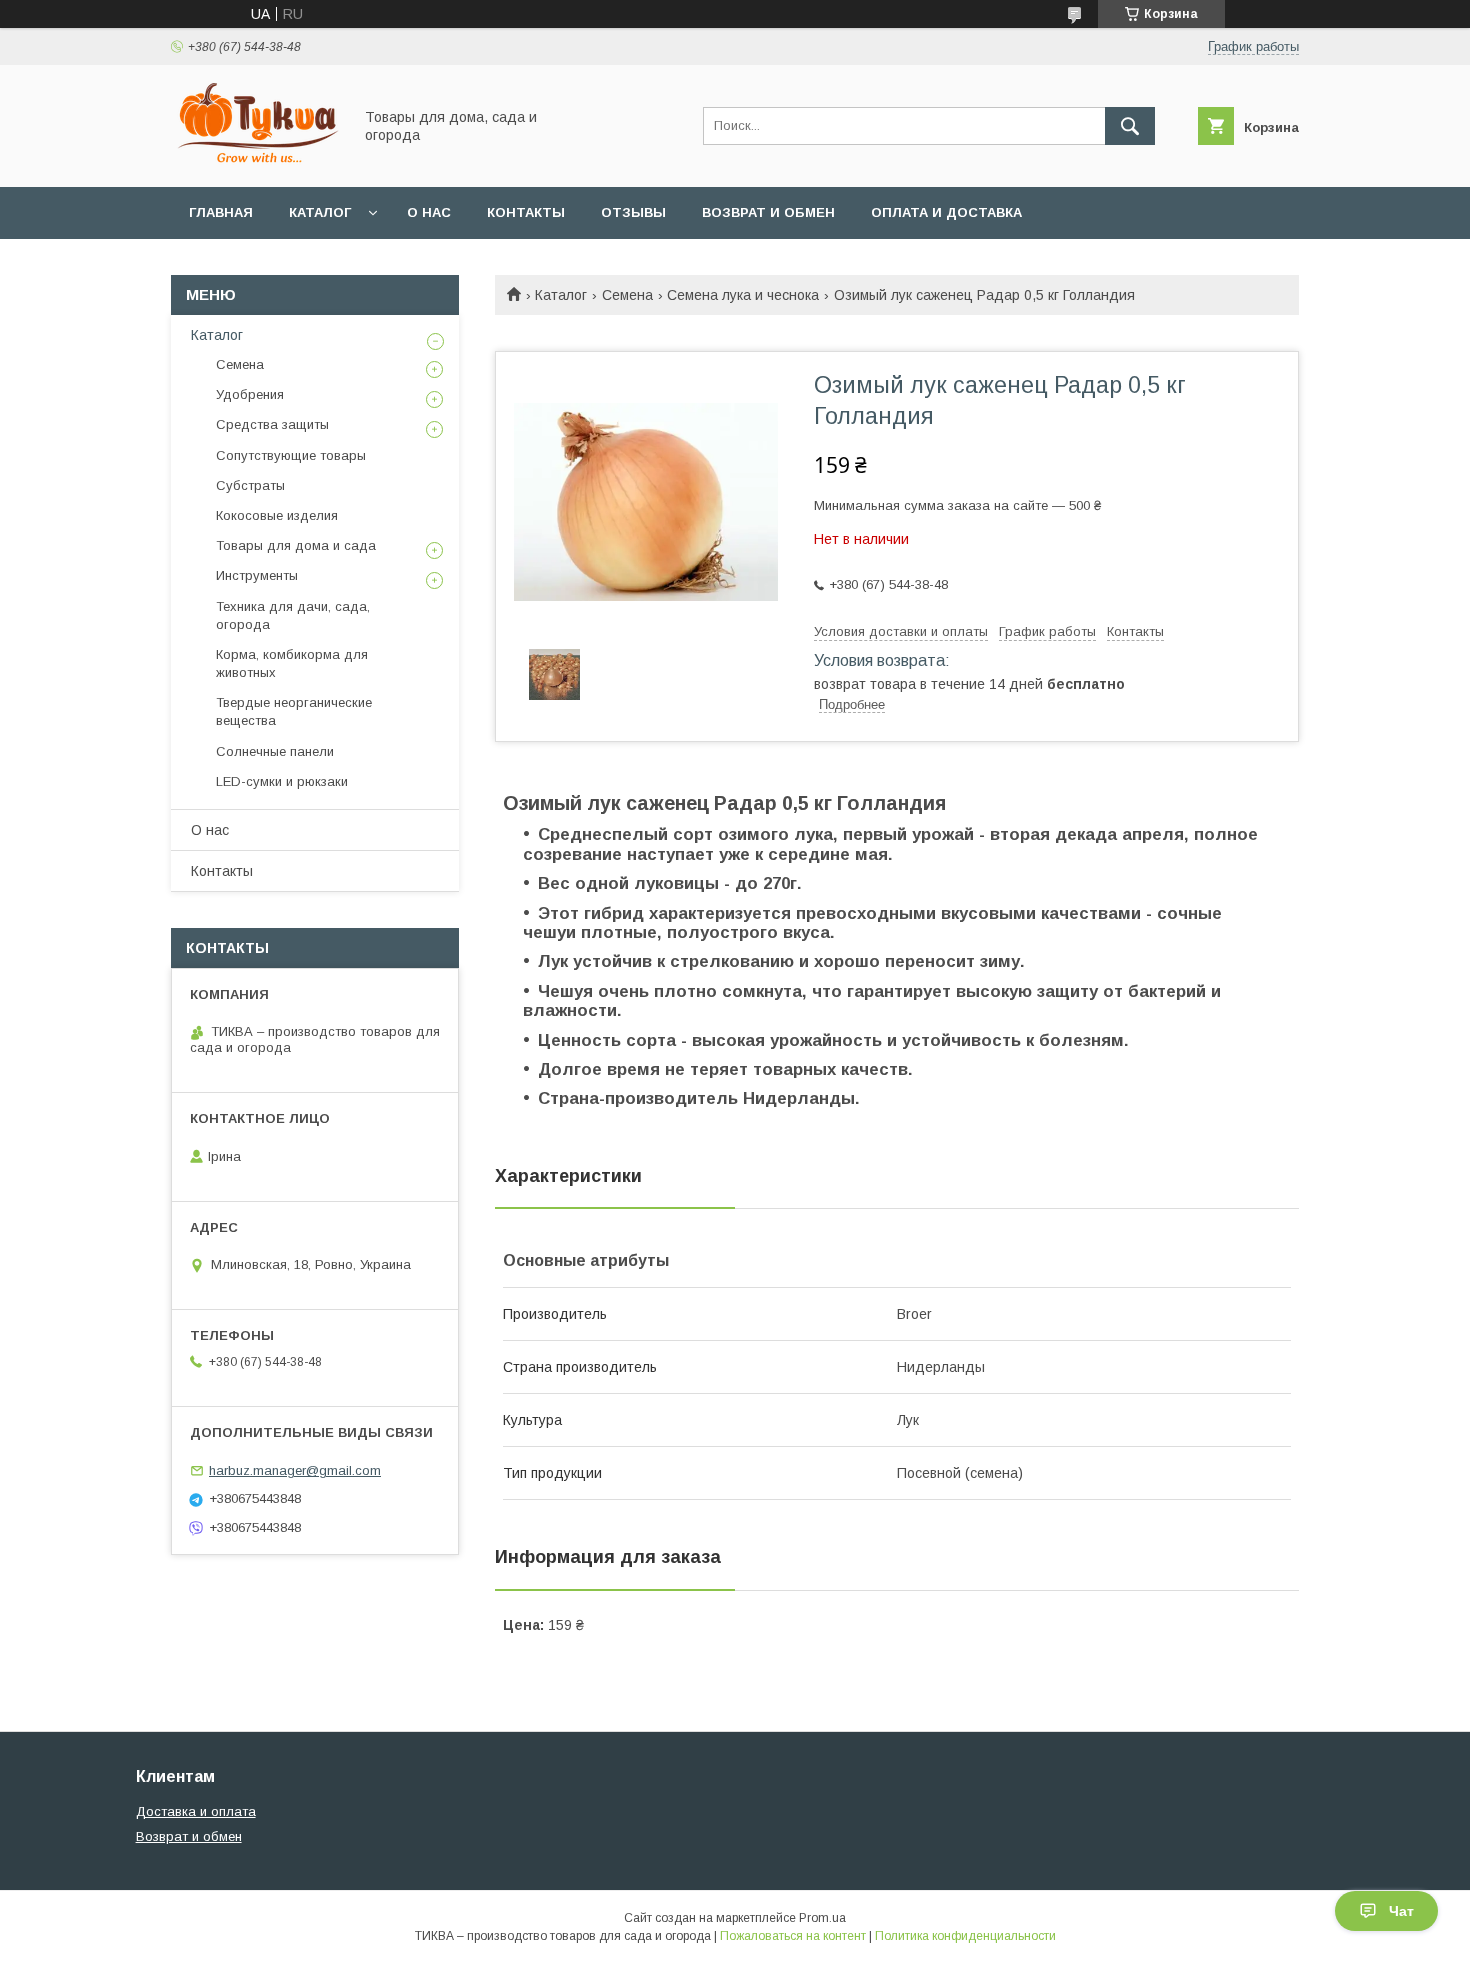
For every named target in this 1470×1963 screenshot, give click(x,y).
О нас (429, 212)
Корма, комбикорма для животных (292, 663)
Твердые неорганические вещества (294, 711)
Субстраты (250, 485)
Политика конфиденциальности (965, 1936)
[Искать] (1130, 126)
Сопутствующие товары (291, 455)
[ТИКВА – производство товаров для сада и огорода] (256, 161)
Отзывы (633, 212)
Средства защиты (272, 424)
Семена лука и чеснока (743, 295)
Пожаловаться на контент (793, 1936)
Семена (627, 295)
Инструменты (257, 575)
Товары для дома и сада (296, 545)
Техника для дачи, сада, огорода (293, 615)
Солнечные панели (275, 751)
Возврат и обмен (768, 212)
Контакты (526, 212)
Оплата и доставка (946, 212)
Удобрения (250, 394)
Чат (1401, 1911)
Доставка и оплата (196, 1811)
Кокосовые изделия (277, 515)
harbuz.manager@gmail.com (295, 1470)
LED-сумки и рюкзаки (282, 781)
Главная (221, 212)
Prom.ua (822, 1918)
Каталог (320, 212)
